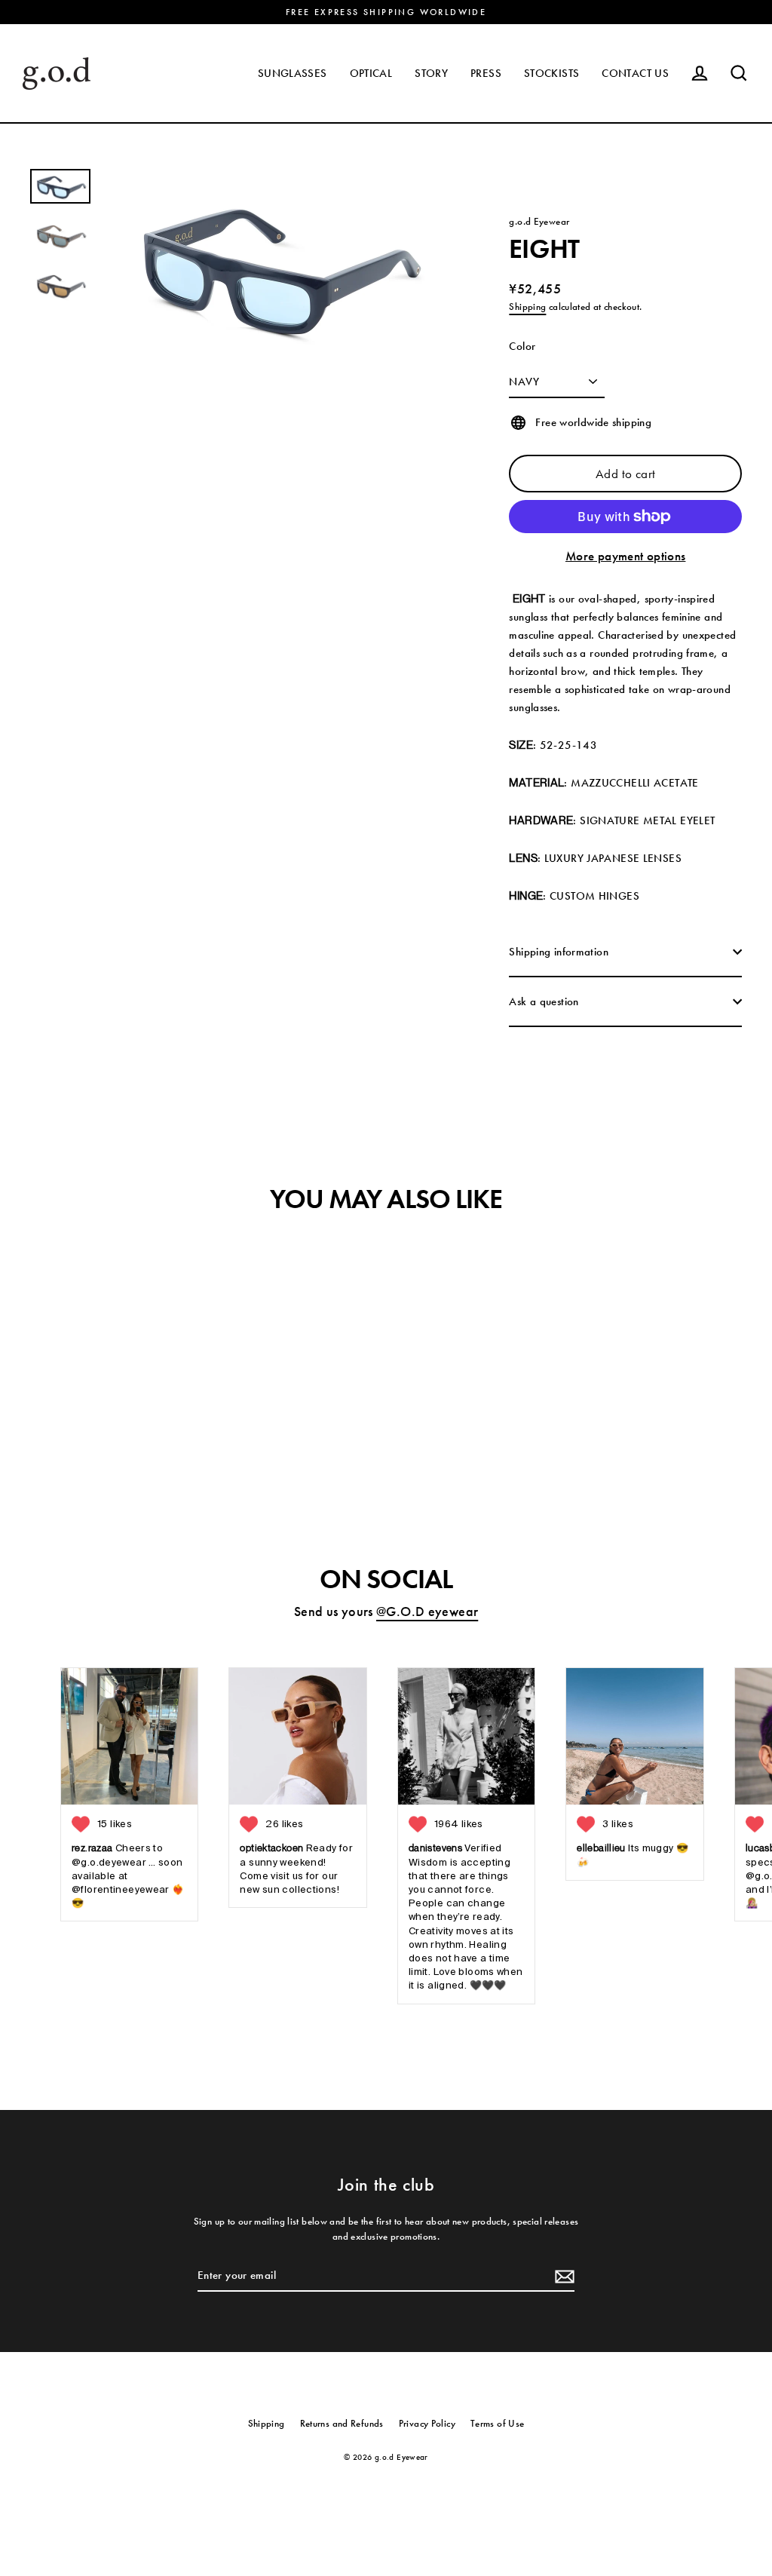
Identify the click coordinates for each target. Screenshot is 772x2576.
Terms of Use (498, 2423)
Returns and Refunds (342, 2423)
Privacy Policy (427, 2423)
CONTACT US (635, 73)
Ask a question (544, 1001)
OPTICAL (371, 73)
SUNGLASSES (293, 73)
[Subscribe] (562, 2276)
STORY (431, 73)
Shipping (527, 307)
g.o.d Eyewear (539, 221)
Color (522, 346)
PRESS (486, 73)
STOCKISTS (551, 73)
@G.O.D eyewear (427, 1611)
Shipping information (559, 952)
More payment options (626, 556)
